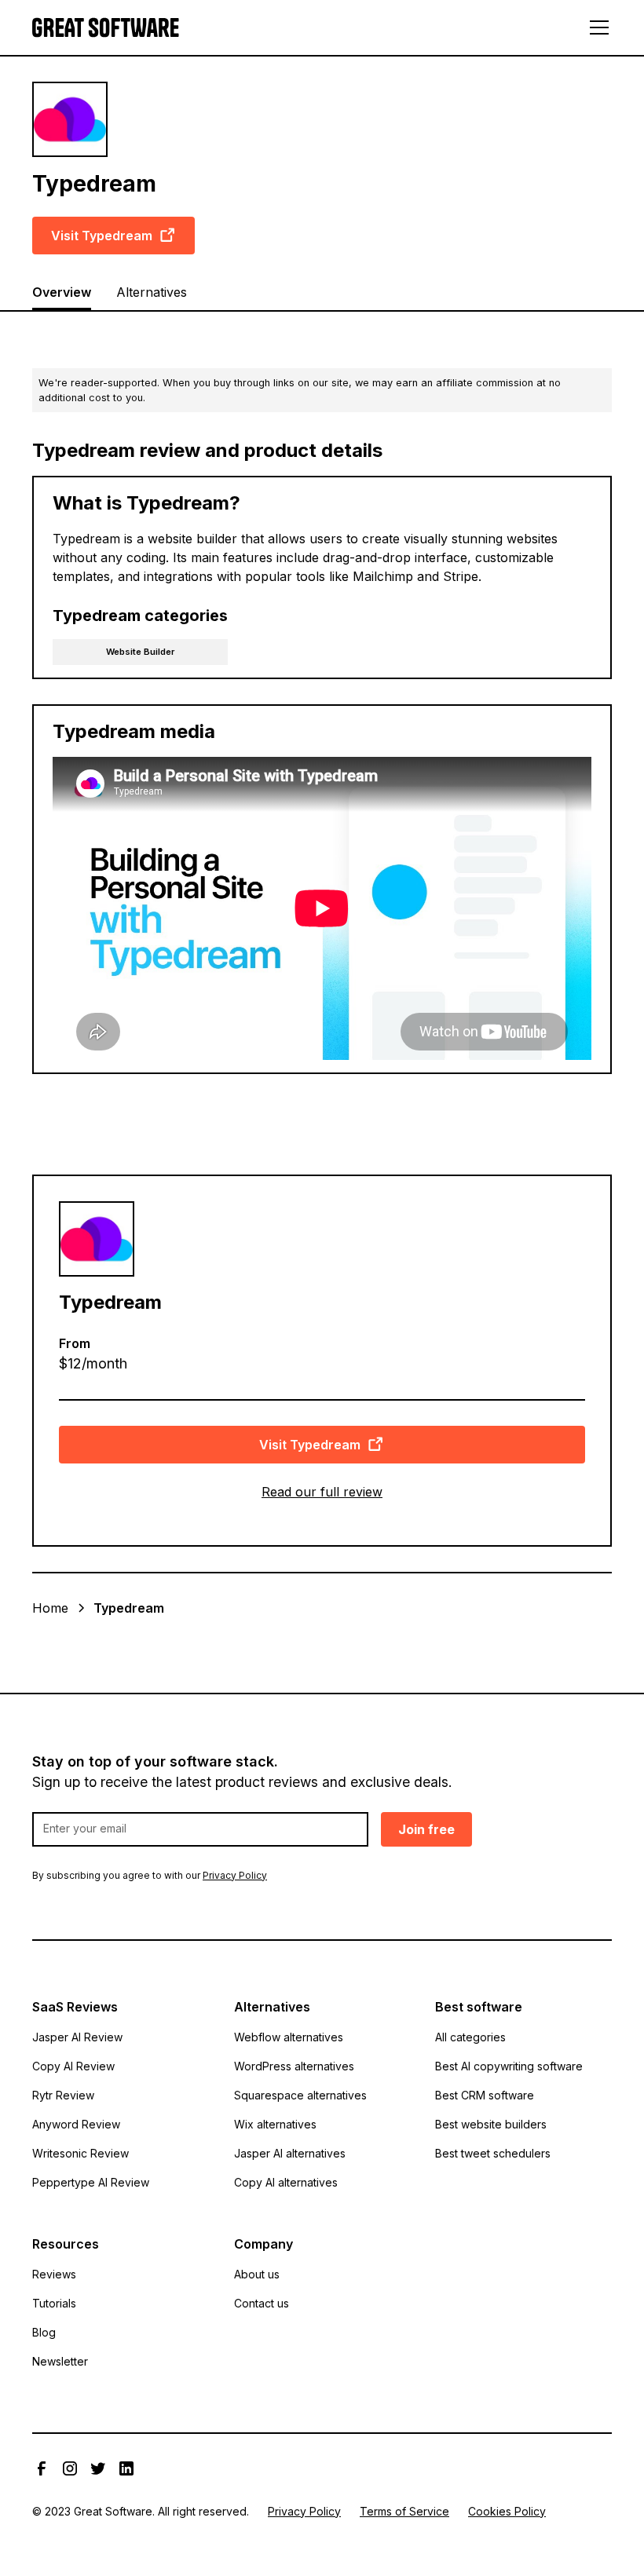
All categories (470, 2037)
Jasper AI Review (77, 2037)
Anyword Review (76, 2124)
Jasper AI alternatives (290, 2153)
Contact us (262, 2303)
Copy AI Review (73, 2066)
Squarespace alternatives (300, 2095)
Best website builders (491, 2124)
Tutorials (54, 2303)
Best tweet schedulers (493, 2153)
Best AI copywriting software (509, 2066)
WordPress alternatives (294, 2066)
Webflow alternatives (289, 2037)
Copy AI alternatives (286, 2182)
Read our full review (322, 1492)
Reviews (54, 2274)
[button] (596, 27)
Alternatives (152, 292)
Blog (44, 2332)
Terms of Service (404, 2511)
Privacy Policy (304, 2511)
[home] (106, 28)
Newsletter (60, 2361)
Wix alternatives (275, 2124)
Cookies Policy (507, 2511)
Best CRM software (485, 2095)
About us (257, 2274)
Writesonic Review (80, 2153)
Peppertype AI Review (91, 2182)
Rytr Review (63, 2095)
